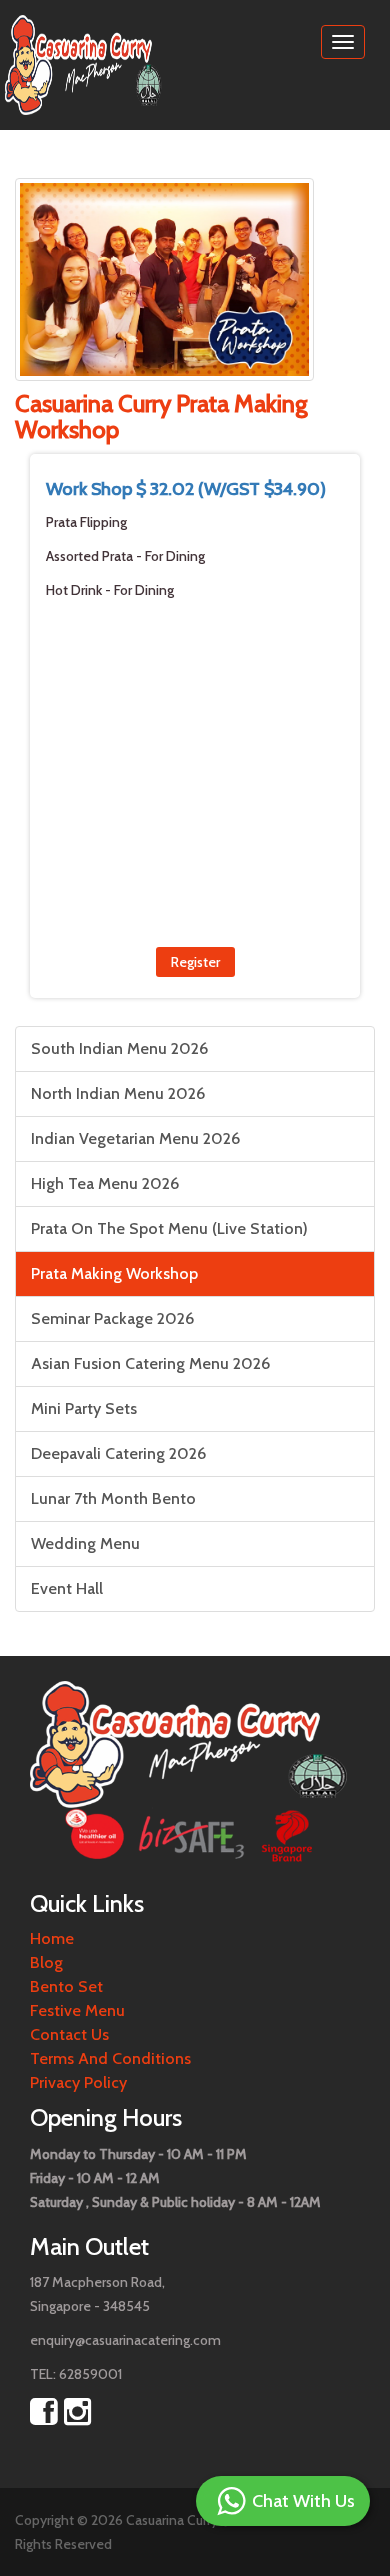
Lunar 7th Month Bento (113, 1498)
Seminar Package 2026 (112, 1318)
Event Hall (67, 1588)
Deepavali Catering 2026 (118, 1453)
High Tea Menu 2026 (105, 1183)
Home (52, 1938)
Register (195, 962)
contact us (69, 2034)
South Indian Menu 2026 (119, 1048)
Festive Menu (77, 2010)
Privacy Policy (78, 2082)
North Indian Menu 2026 (118, 1093)
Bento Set (66, 1986)
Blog (46, 1962)
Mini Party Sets (84, 1408)
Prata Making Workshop (114, 1273)
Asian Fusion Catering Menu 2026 (150, 1363)
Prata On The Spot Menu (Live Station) (169, 1228)
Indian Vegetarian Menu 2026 (135, 1138)
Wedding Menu (85, 1543)
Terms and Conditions (110, 2058)
